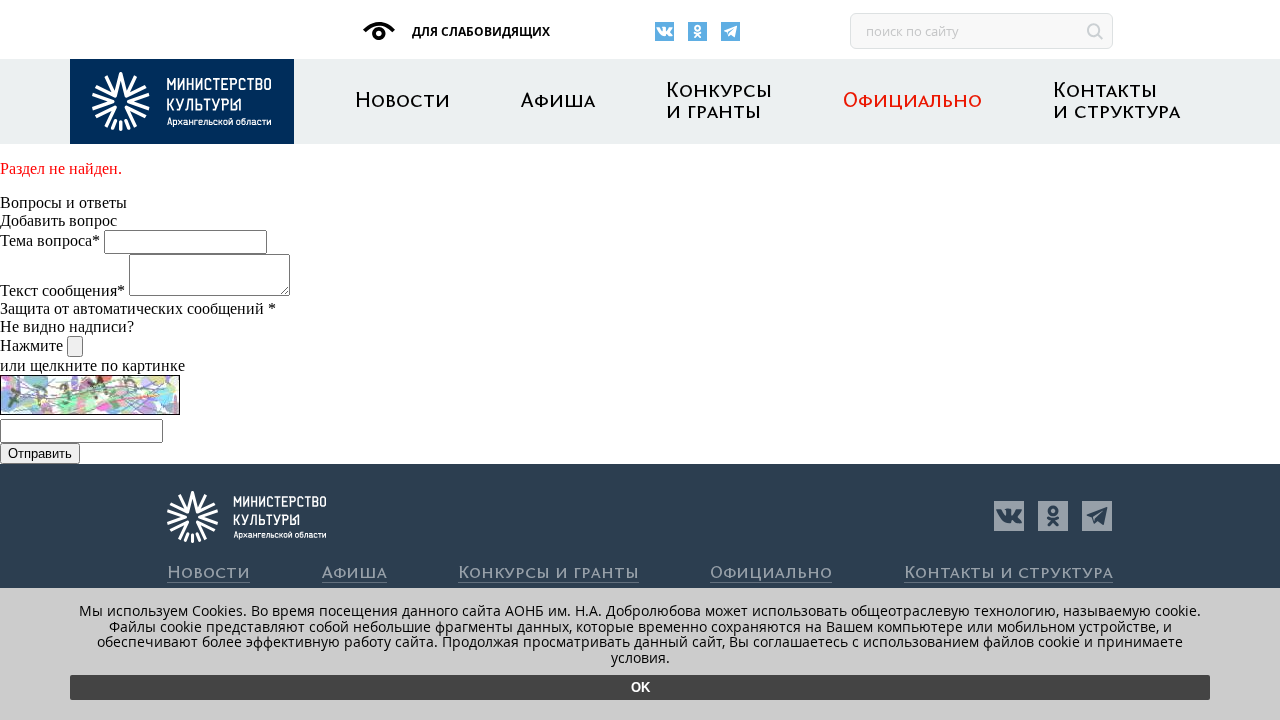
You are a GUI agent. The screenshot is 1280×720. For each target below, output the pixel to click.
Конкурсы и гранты (719, 102)
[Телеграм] (730, 31)
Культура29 (182, 101)
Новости (402, 101)
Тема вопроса (50, 240)
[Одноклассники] (697, 31)
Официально (912, 101)
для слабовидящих (479, 31)
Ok (640, 687)
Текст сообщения (62, 290)
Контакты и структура (1116, 102)
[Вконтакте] (664, 31)
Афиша (558, 101)
